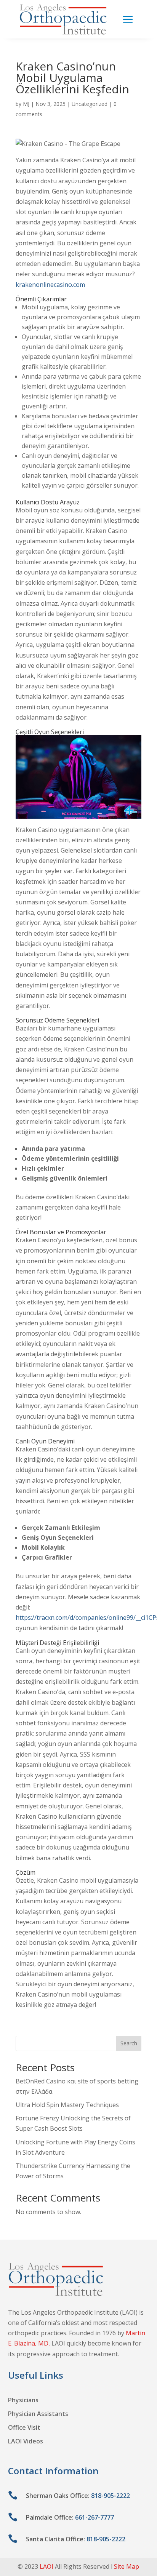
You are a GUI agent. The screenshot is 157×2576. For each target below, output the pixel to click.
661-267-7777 (95, 2517)
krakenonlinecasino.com (50, 285)
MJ (26, 104)
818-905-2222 (111, 2496)
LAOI (46, 2566)
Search (129, 2043)
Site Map (127, 2566)
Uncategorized (90, 104)
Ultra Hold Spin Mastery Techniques (67, 2105)
